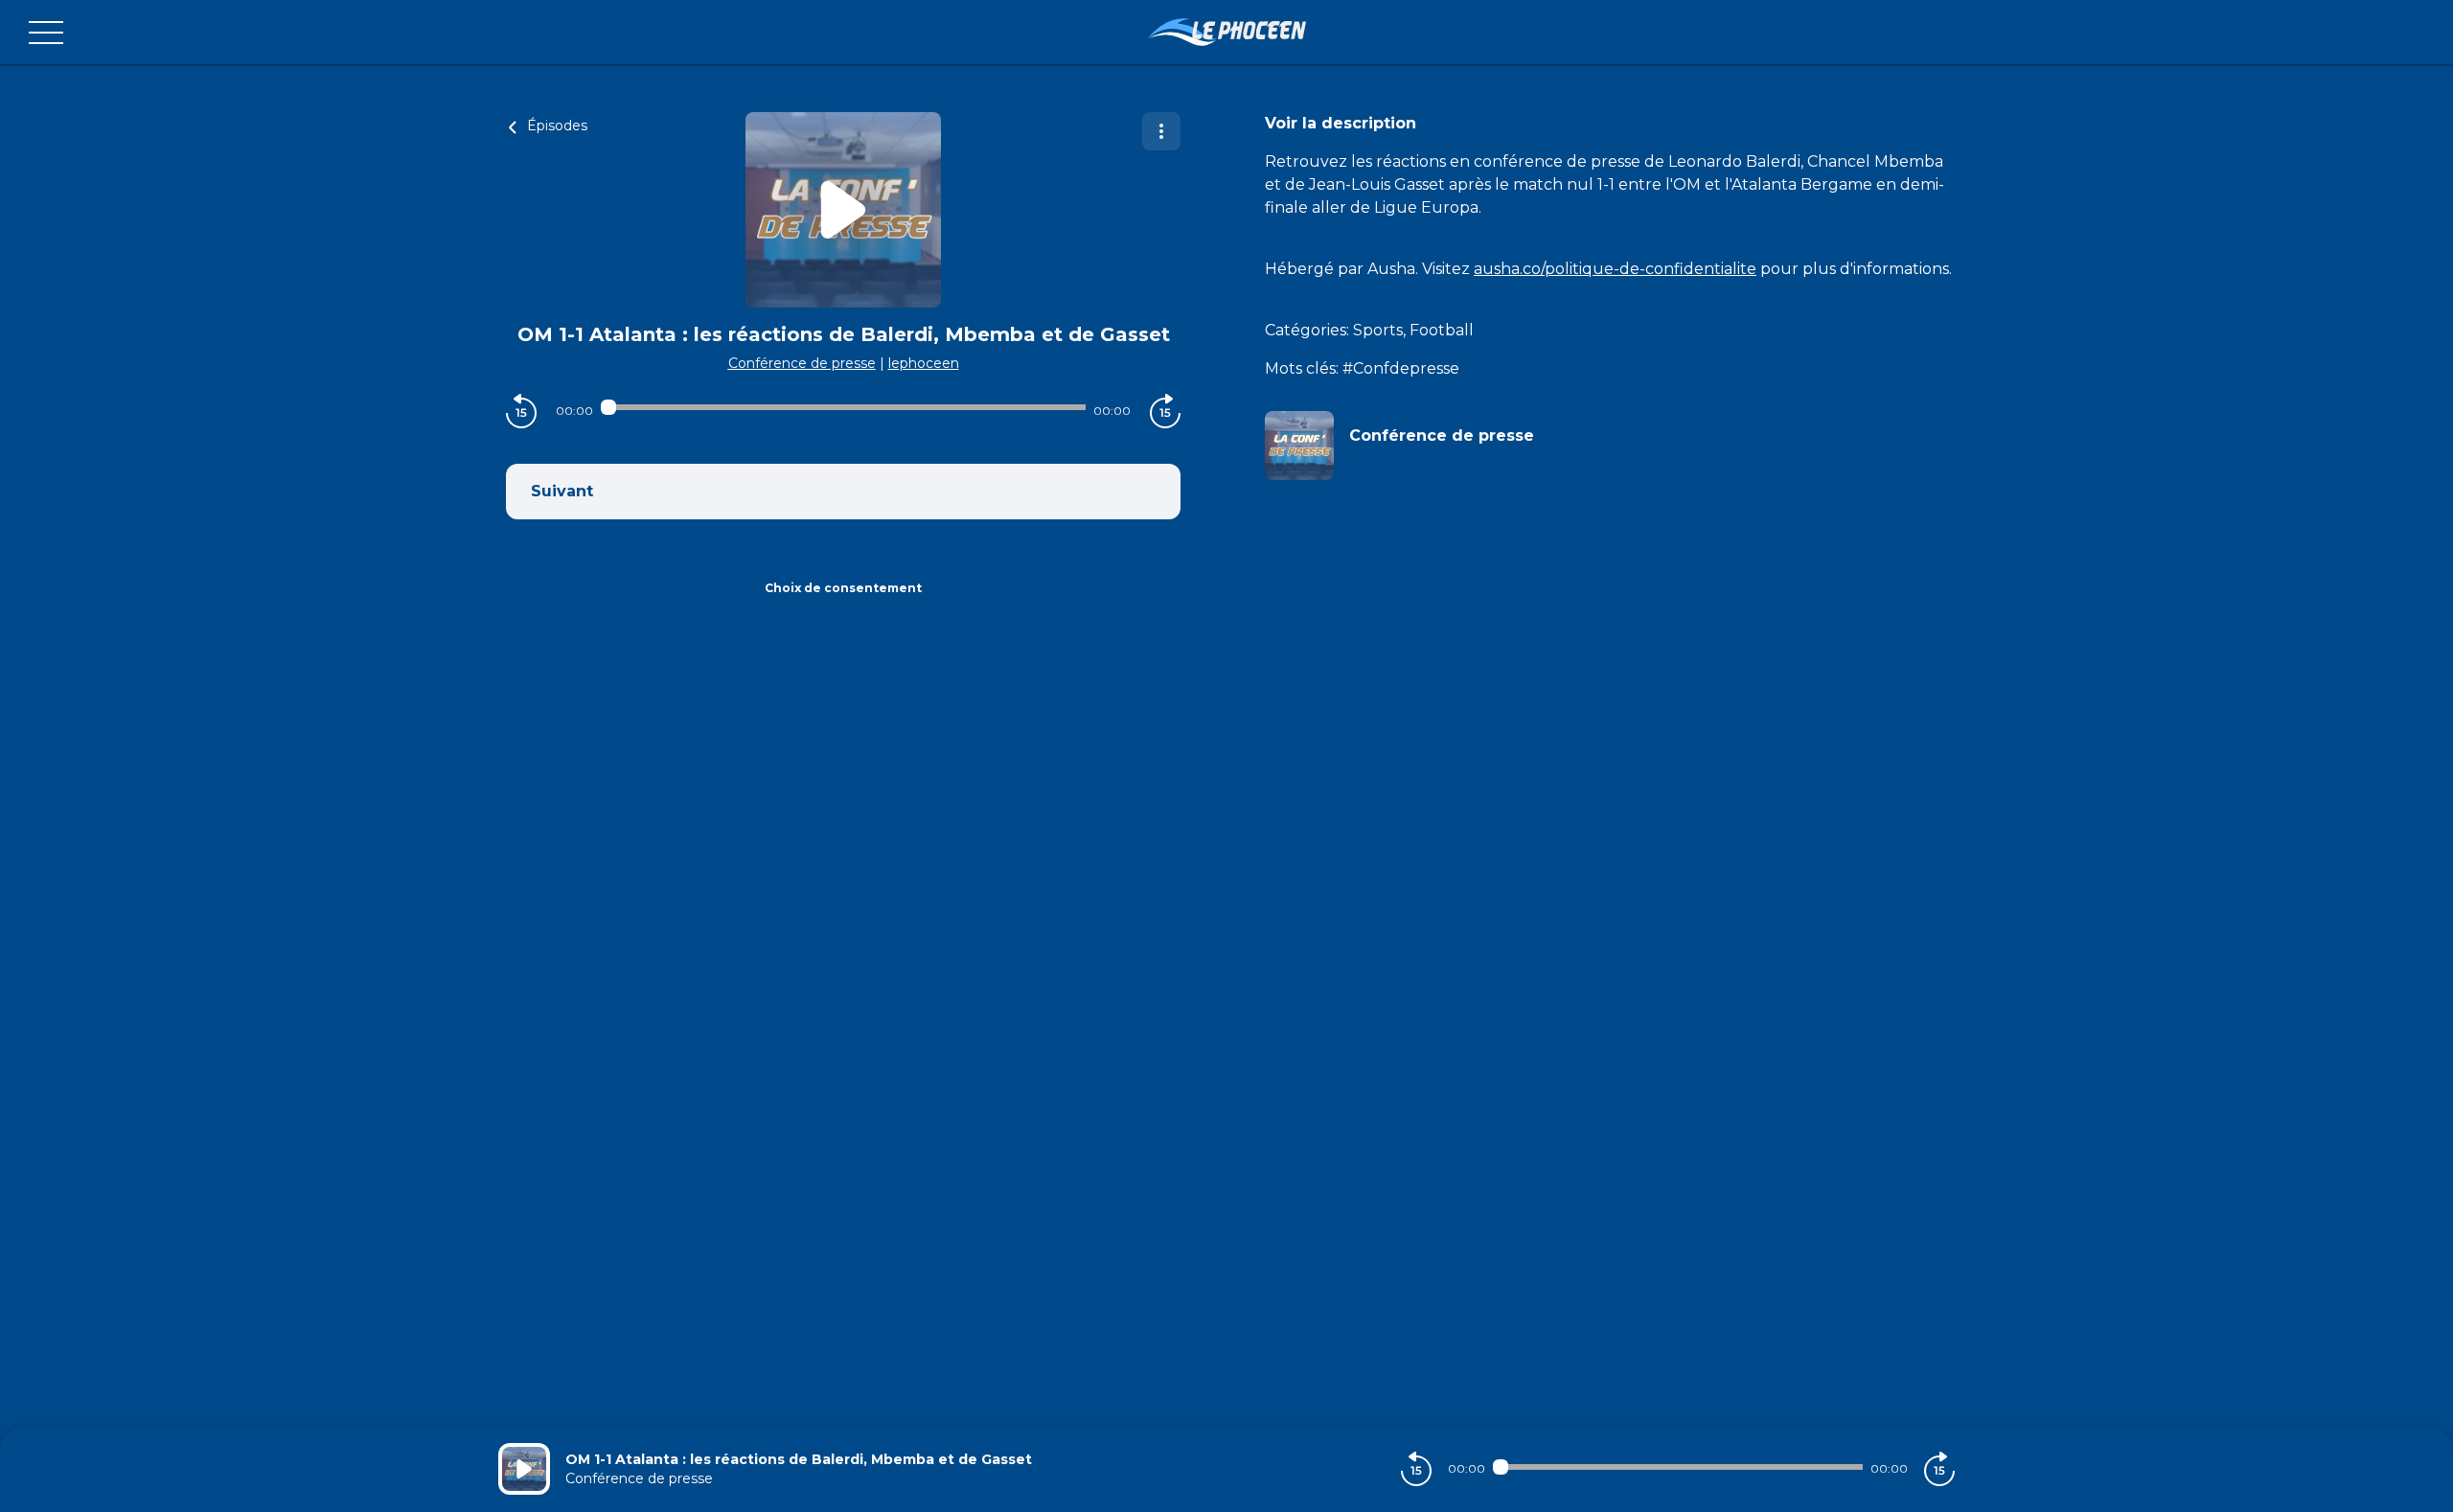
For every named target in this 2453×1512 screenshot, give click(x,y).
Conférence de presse (802, 363)
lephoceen (924, 363)
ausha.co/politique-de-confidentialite (1615, 269)
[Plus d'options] (1161, 131)
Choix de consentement (843, 588)
